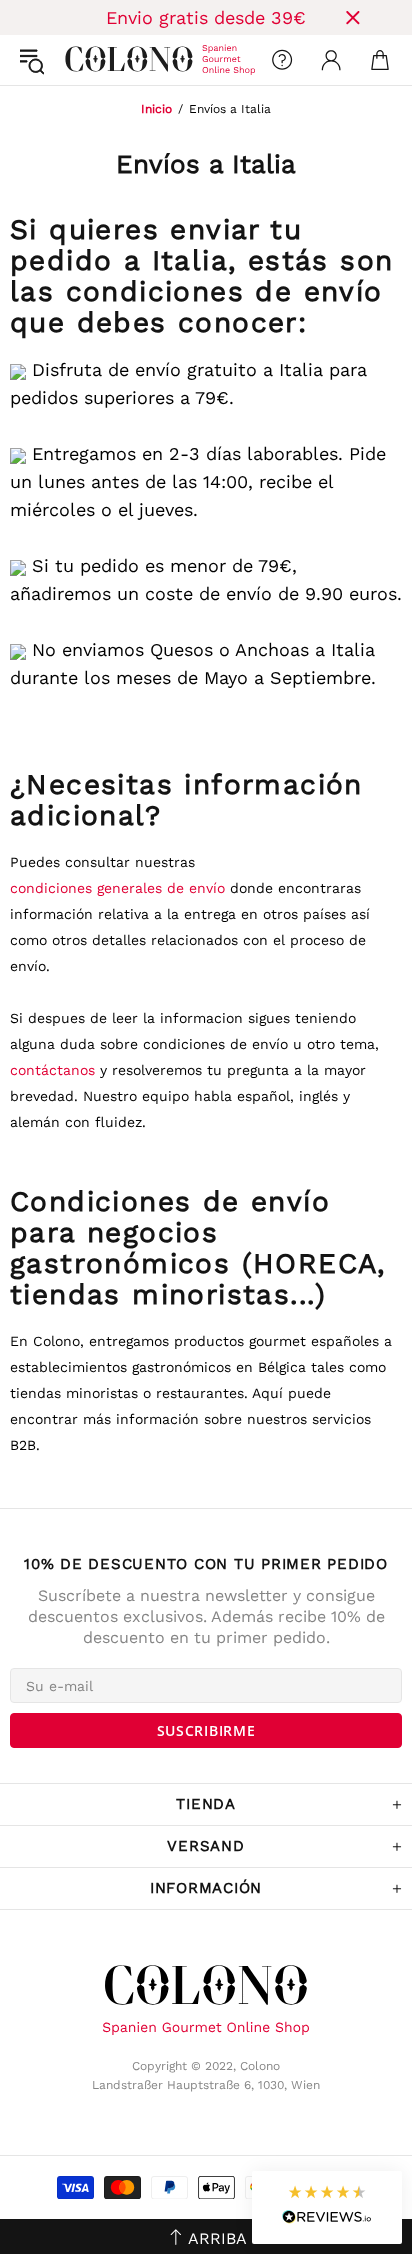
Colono (81, 60)
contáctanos (55, 1070)
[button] (327, 2207)
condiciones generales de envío (117, 888)
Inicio (156, 109)
